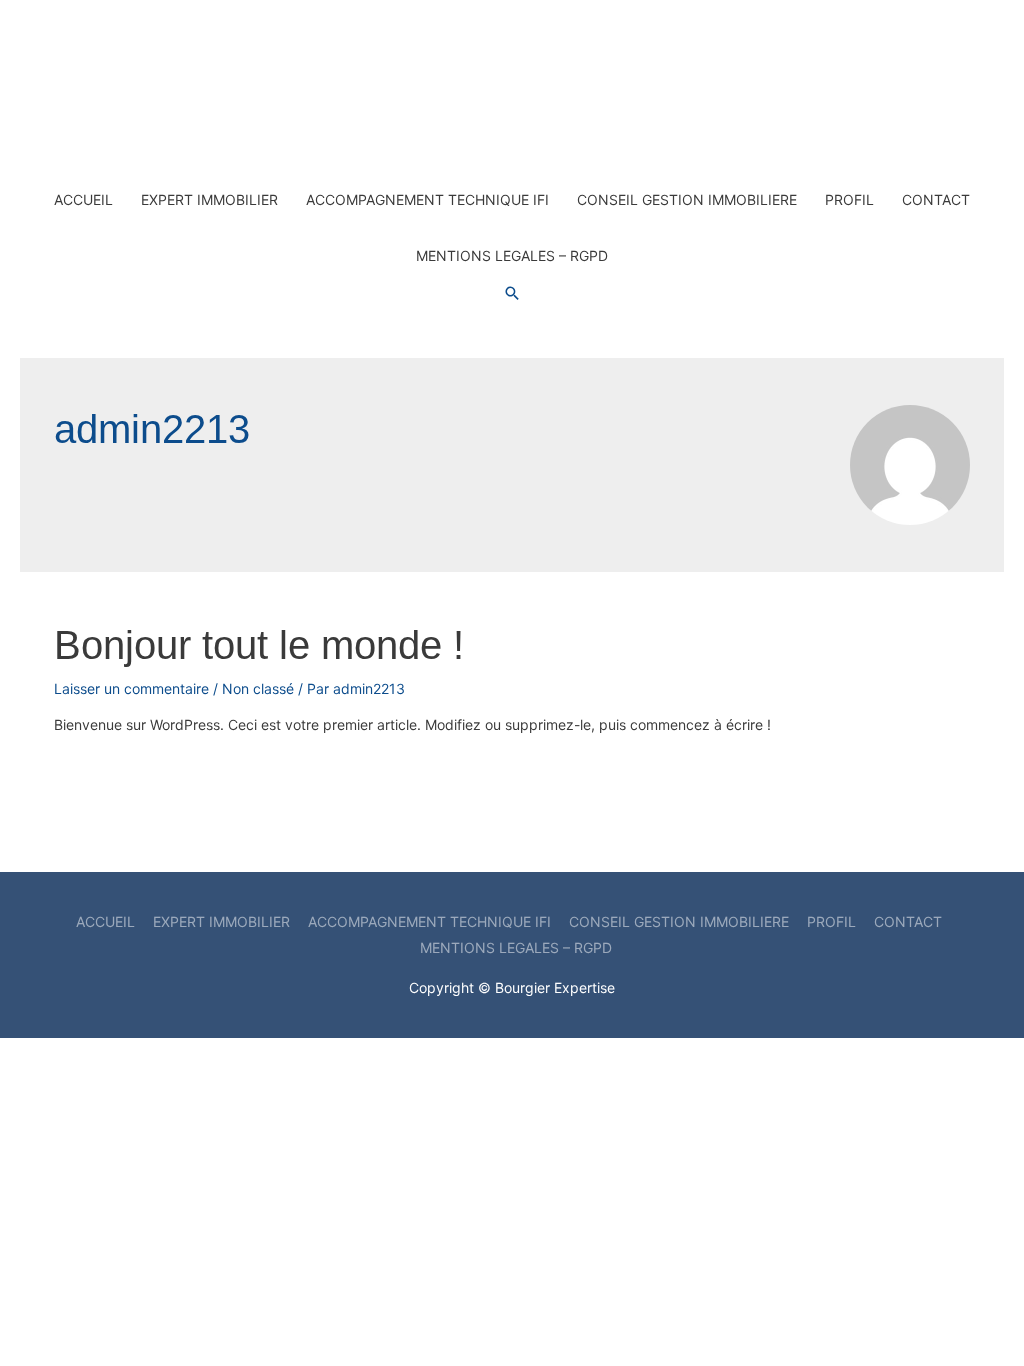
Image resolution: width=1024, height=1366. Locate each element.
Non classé (258, 688)
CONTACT (936, 199)
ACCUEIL (83, 199)
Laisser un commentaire (131, 688)
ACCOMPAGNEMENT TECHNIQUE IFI (427, 199)
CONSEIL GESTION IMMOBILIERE (687, 199)
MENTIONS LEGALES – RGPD (512, 255)
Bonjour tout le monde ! (259, 645)
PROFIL (849, 199)
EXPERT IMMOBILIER (209, 199)
